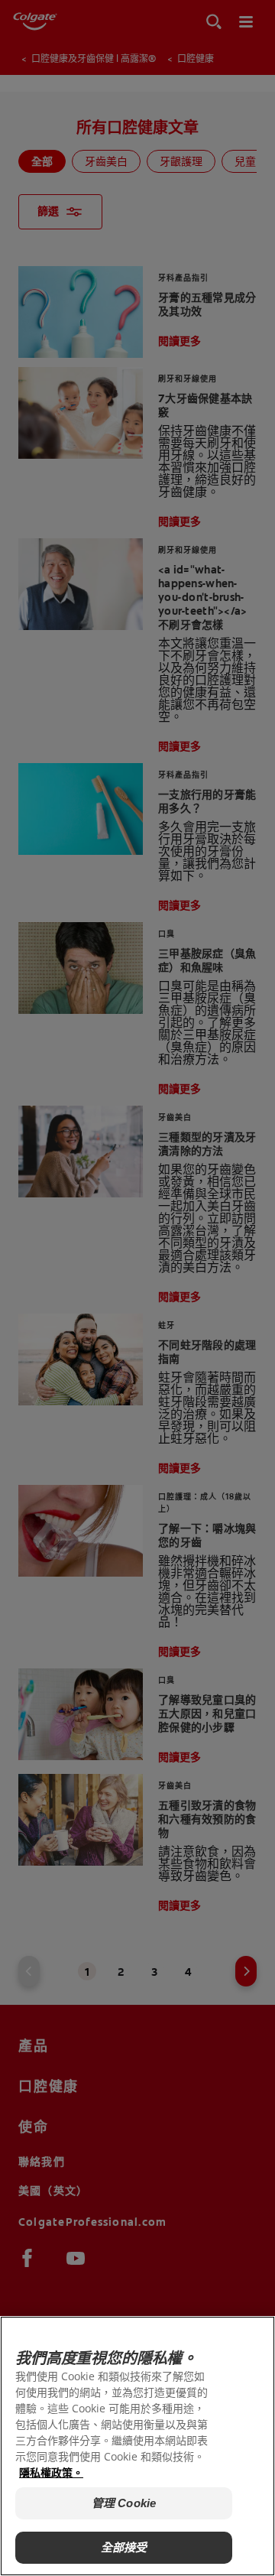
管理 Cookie (124, 2503)
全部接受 (124, 2547)
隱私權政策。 (51, 2472)
